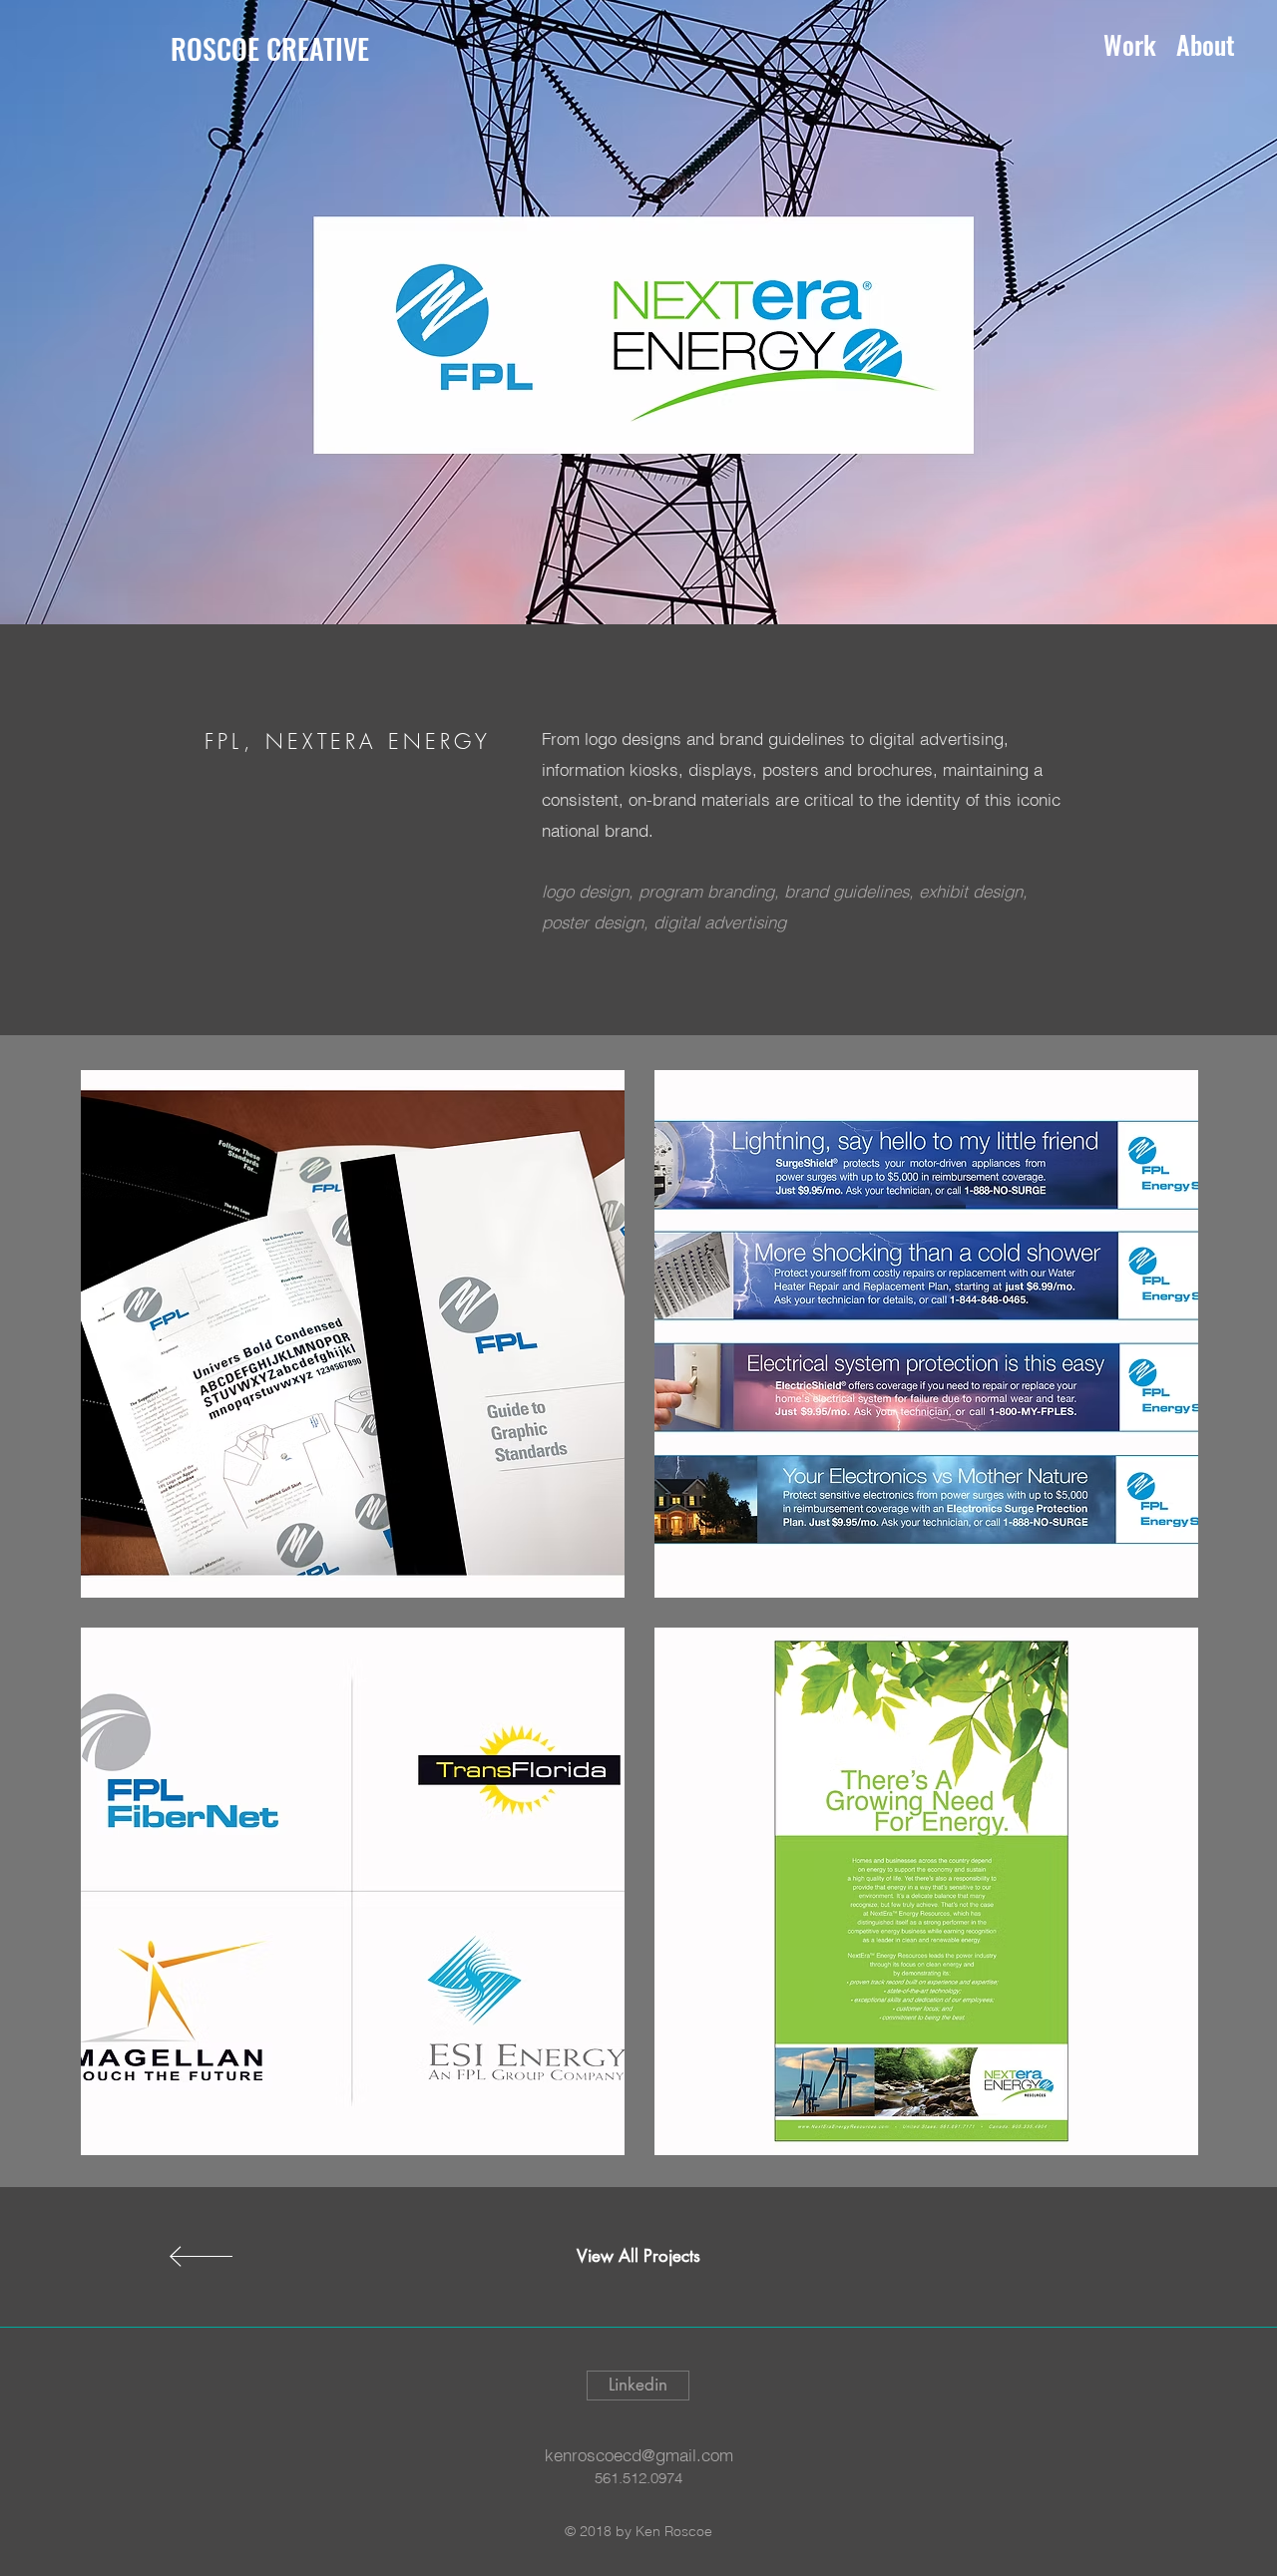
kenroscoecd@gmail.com (639, 2455)
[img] (353, 1334)
